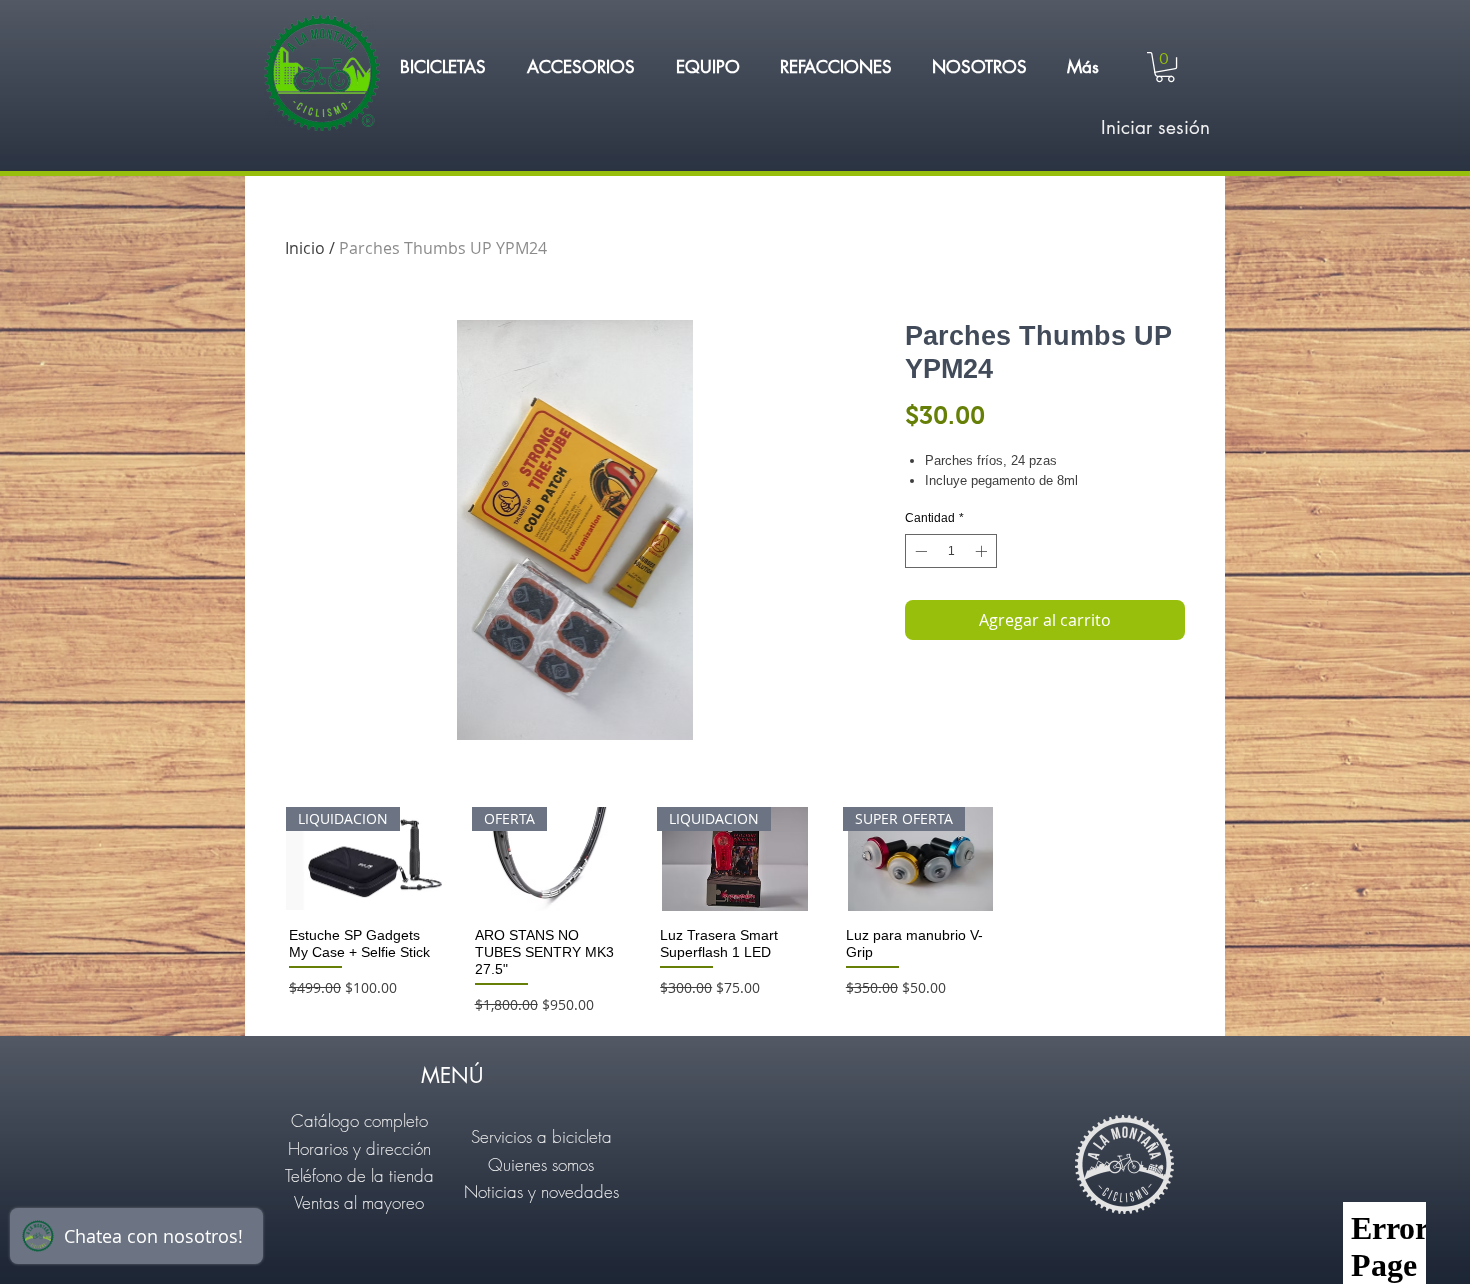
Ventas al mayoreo (359, 1202)
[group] (735, 912)
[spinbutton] (951, 551)
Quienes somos (541, 1164)
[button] (442, 67)
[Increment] (983, 551)
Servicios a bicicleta (541, 1136)
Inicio (305, 248)
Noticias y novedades (541, 1191)
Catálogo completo (359, 1120)
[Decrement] (919, 551)
